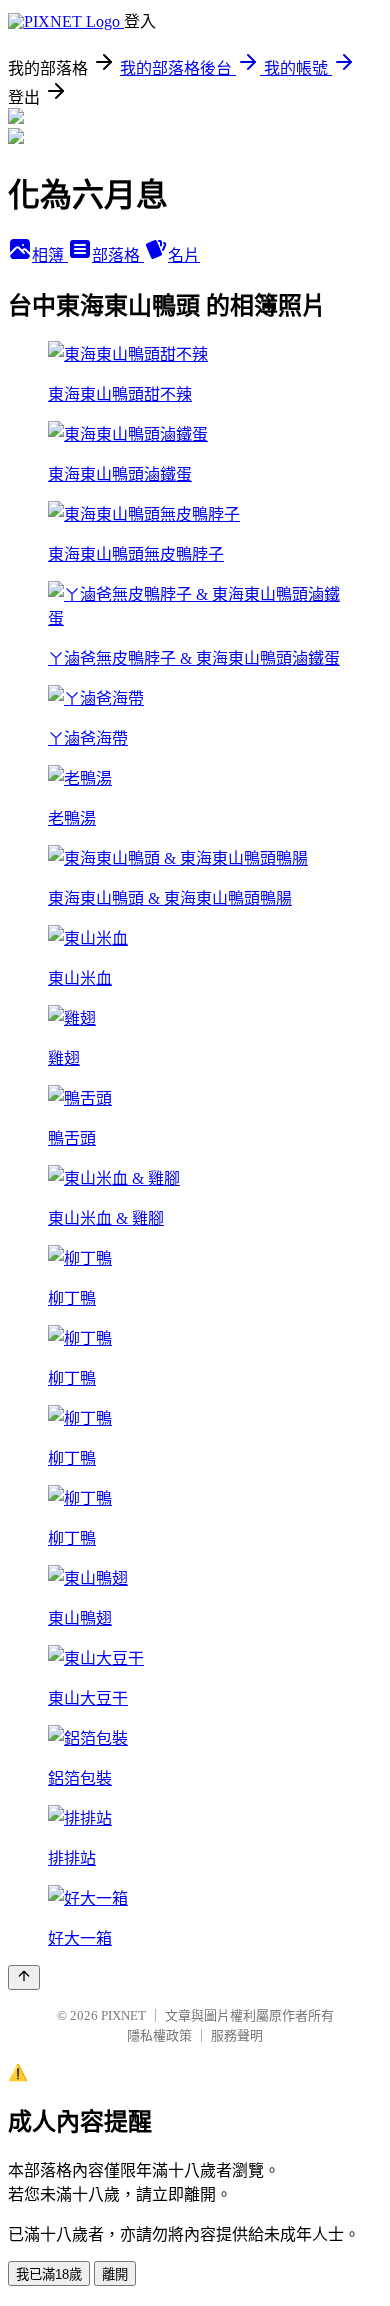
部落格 (118, 255)
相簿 (50, 255)
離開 (115, 2274)
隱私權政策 (159, 2035)
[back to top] (24, 1977)
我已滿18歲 (49, 2274)
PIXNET (123, 2015)
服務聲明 (237, 2035)
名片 (184, 255)
